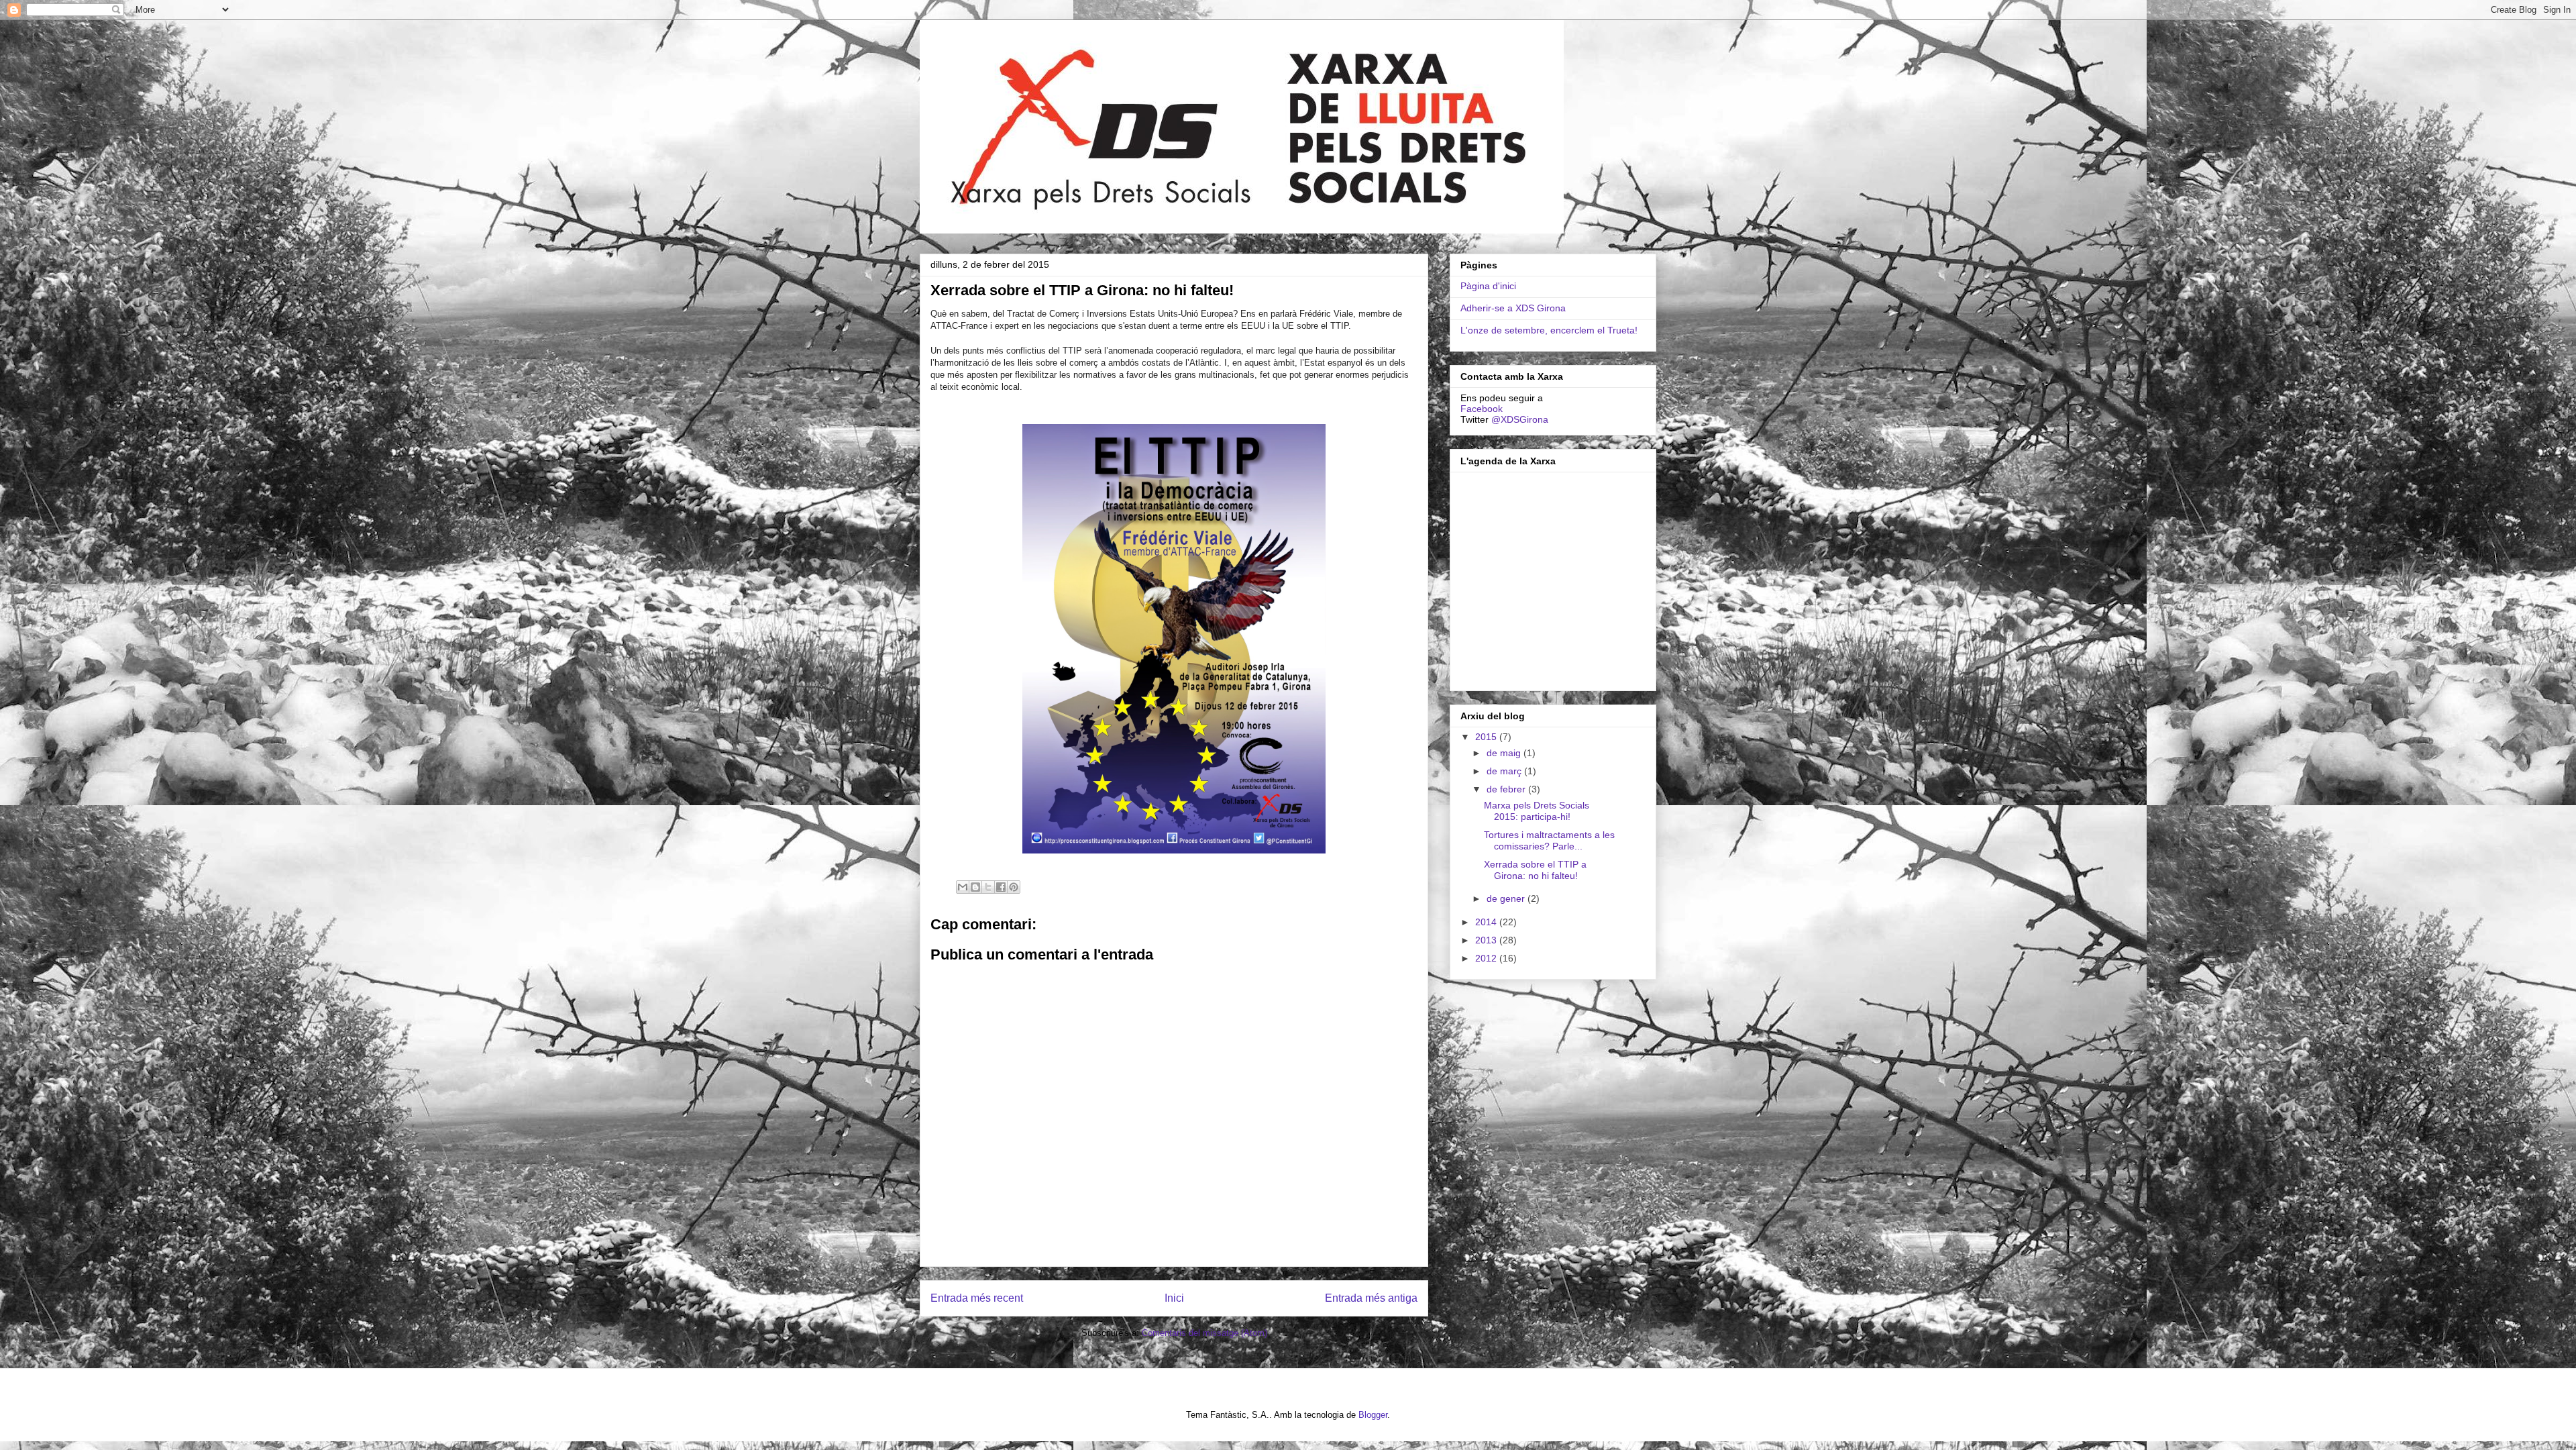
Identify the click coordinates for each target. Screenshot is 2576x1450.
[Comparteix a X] (988, 887)
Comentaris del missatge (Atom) (1204, 1333)
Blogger (1373, 1415)
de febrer (1507, 789)
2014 (1487, 922)
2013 (1487, 940)
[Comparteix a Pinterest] (1014, 887)
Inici (1174, 1298)
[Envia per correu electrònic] (963, 887)
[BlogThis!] (975, 887)
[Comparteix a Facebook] (1001, 887)
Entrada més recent (977, 1298)
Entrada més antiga (1371, 1298)
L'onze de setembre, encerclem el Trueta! (1549, 330)
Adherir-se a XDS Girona (1513, 308)
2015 (1487, 737)
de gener (1507, 898)
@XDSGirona (1520, 419)
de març (1505, 771)
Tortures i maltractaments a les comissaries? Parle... (1549, 840)
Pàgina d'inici (1488, 286)
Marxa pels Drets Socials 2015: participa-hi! (1537, 811)
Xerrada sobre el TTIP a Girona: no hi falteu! (1535, 870)
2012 (1487, 958)
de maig (1505, 753)
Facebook (1482, 409)
